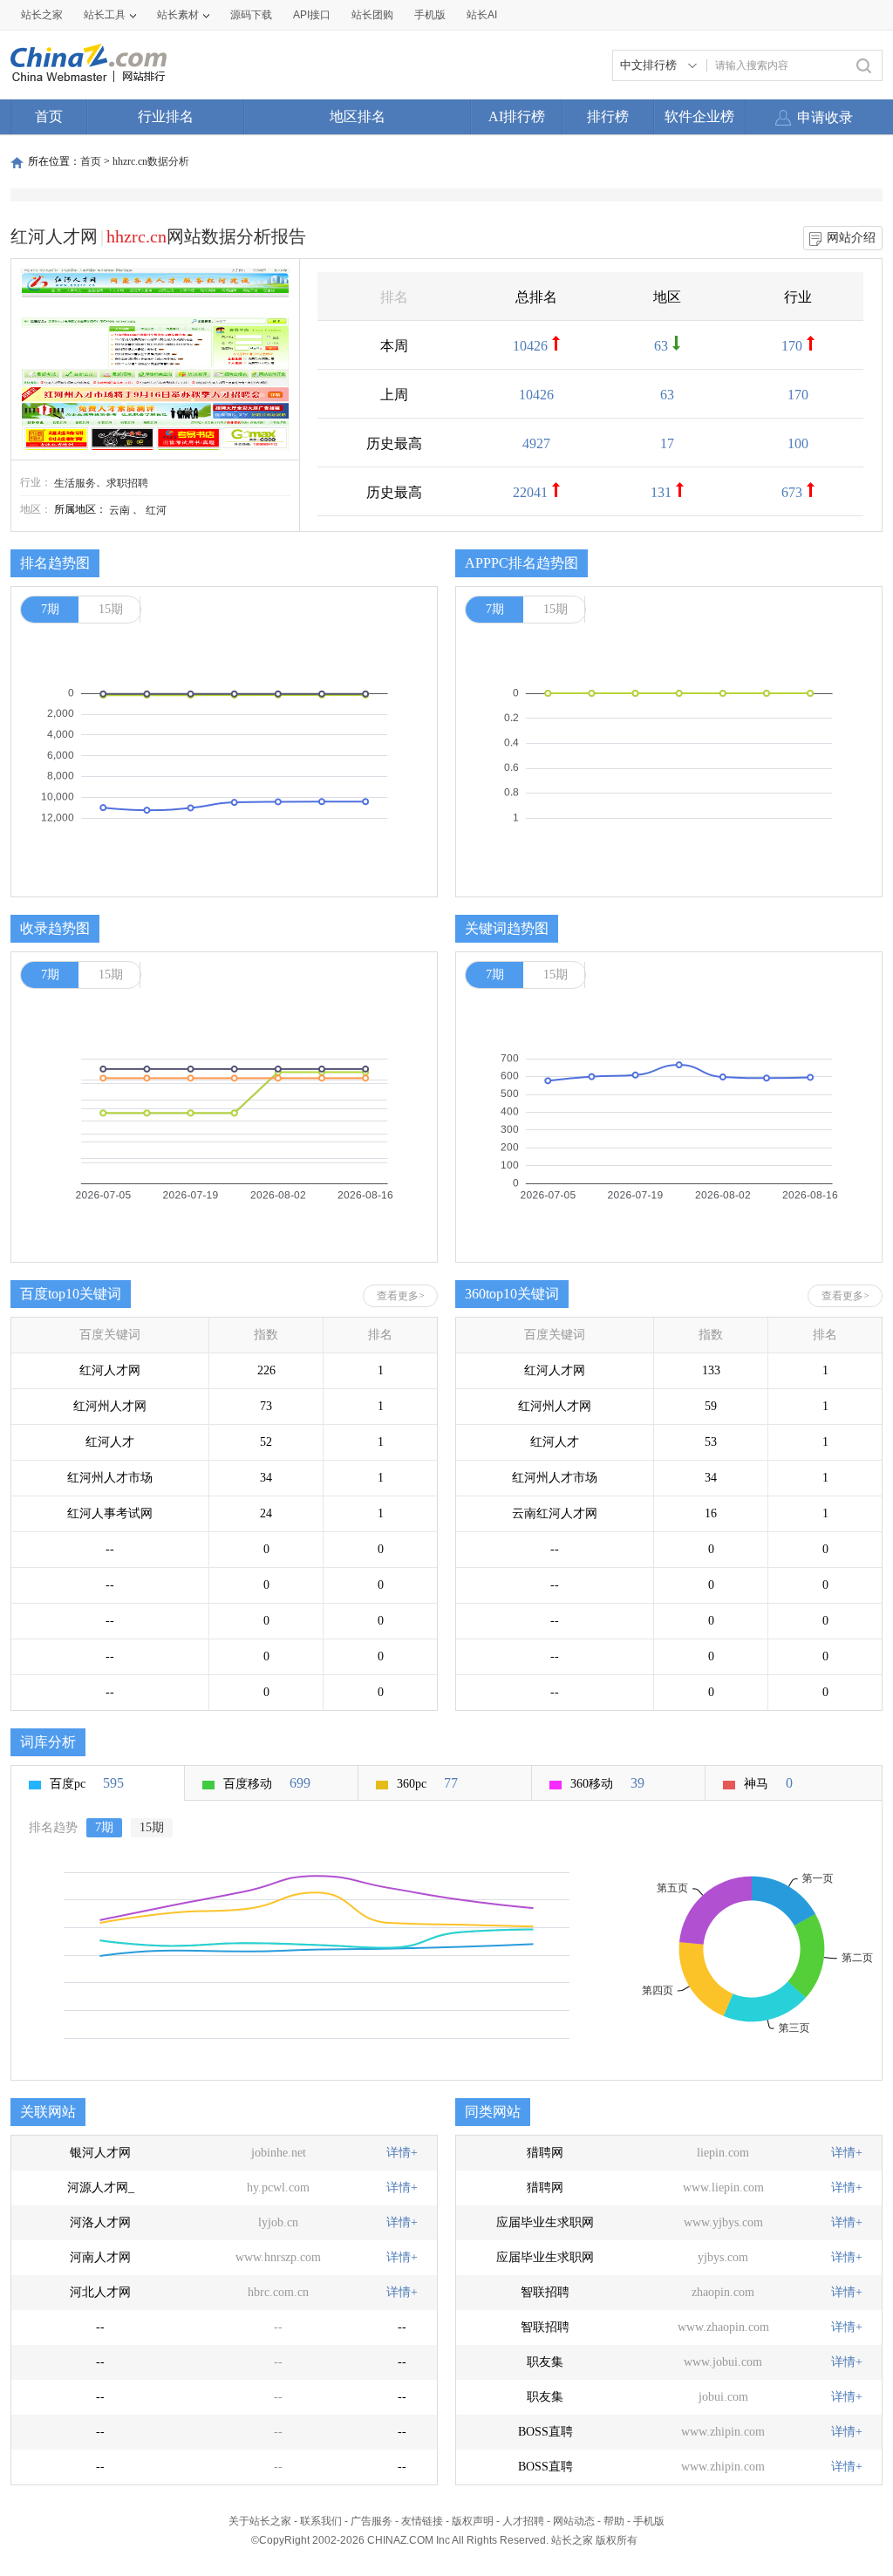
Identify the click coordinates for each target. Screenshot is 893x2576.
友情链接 (422, 2521)
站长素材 (178, 15)
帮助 (614, 2521)
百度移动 (267, 1783)
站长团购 (372, 15)
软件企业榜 (699, 116)
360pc (427, 1783)
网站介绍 (851, 238)
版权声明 (473, 2521)
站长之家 (42, 15)
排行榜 (608, 116)
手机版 (649, 2521)
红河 (156, 510)
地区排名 (358, 116)
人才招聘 (523, 2521)
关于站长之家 (260, 2521)
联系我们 (321, 2521)
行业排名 (166, 116)
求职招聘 (127, 483)
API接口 (312, 15)
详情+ (402, 2153)
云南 (119, 510)
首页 (49, 116)
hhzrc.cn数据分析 (151, 161)
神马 (768, 1783)
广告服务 (372, 2521)
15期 (111, 609)
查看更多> (401, 1296)
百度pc (87, 1783)
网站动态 (574, 2521)
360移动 (607, 1783)
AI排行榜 (517, 116)
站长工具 (105, 15)
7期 (50, 609)
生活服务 (75, 483)
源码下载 (251, 15)
